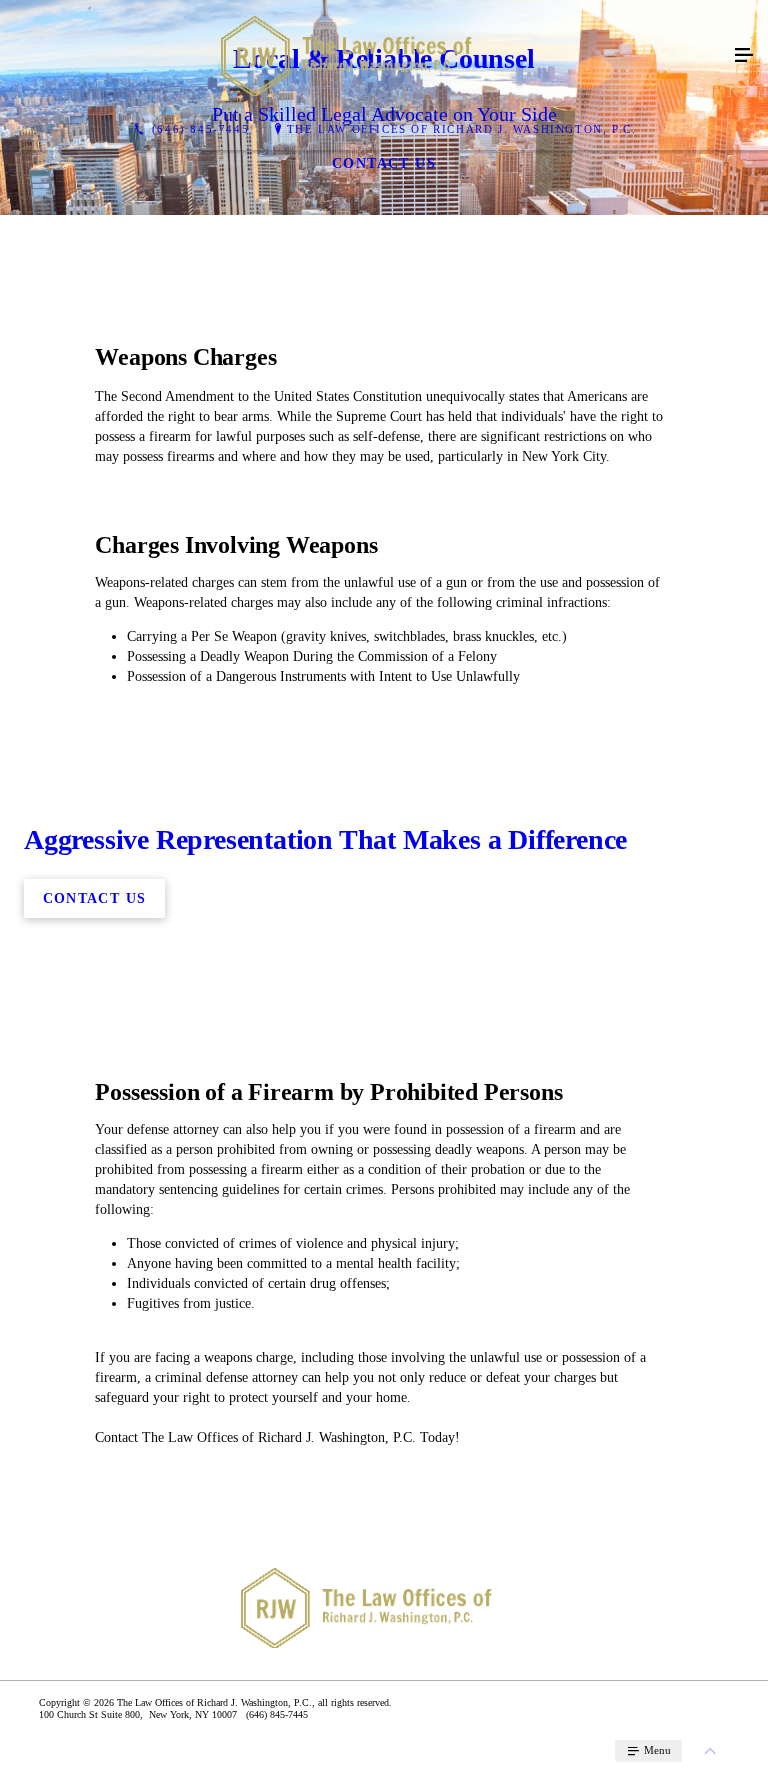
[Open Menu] (744, 56)
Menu (656, 1750)
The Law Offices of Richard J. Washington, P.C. (462, 129)
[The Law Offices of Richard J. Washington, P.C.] (364, 56)
